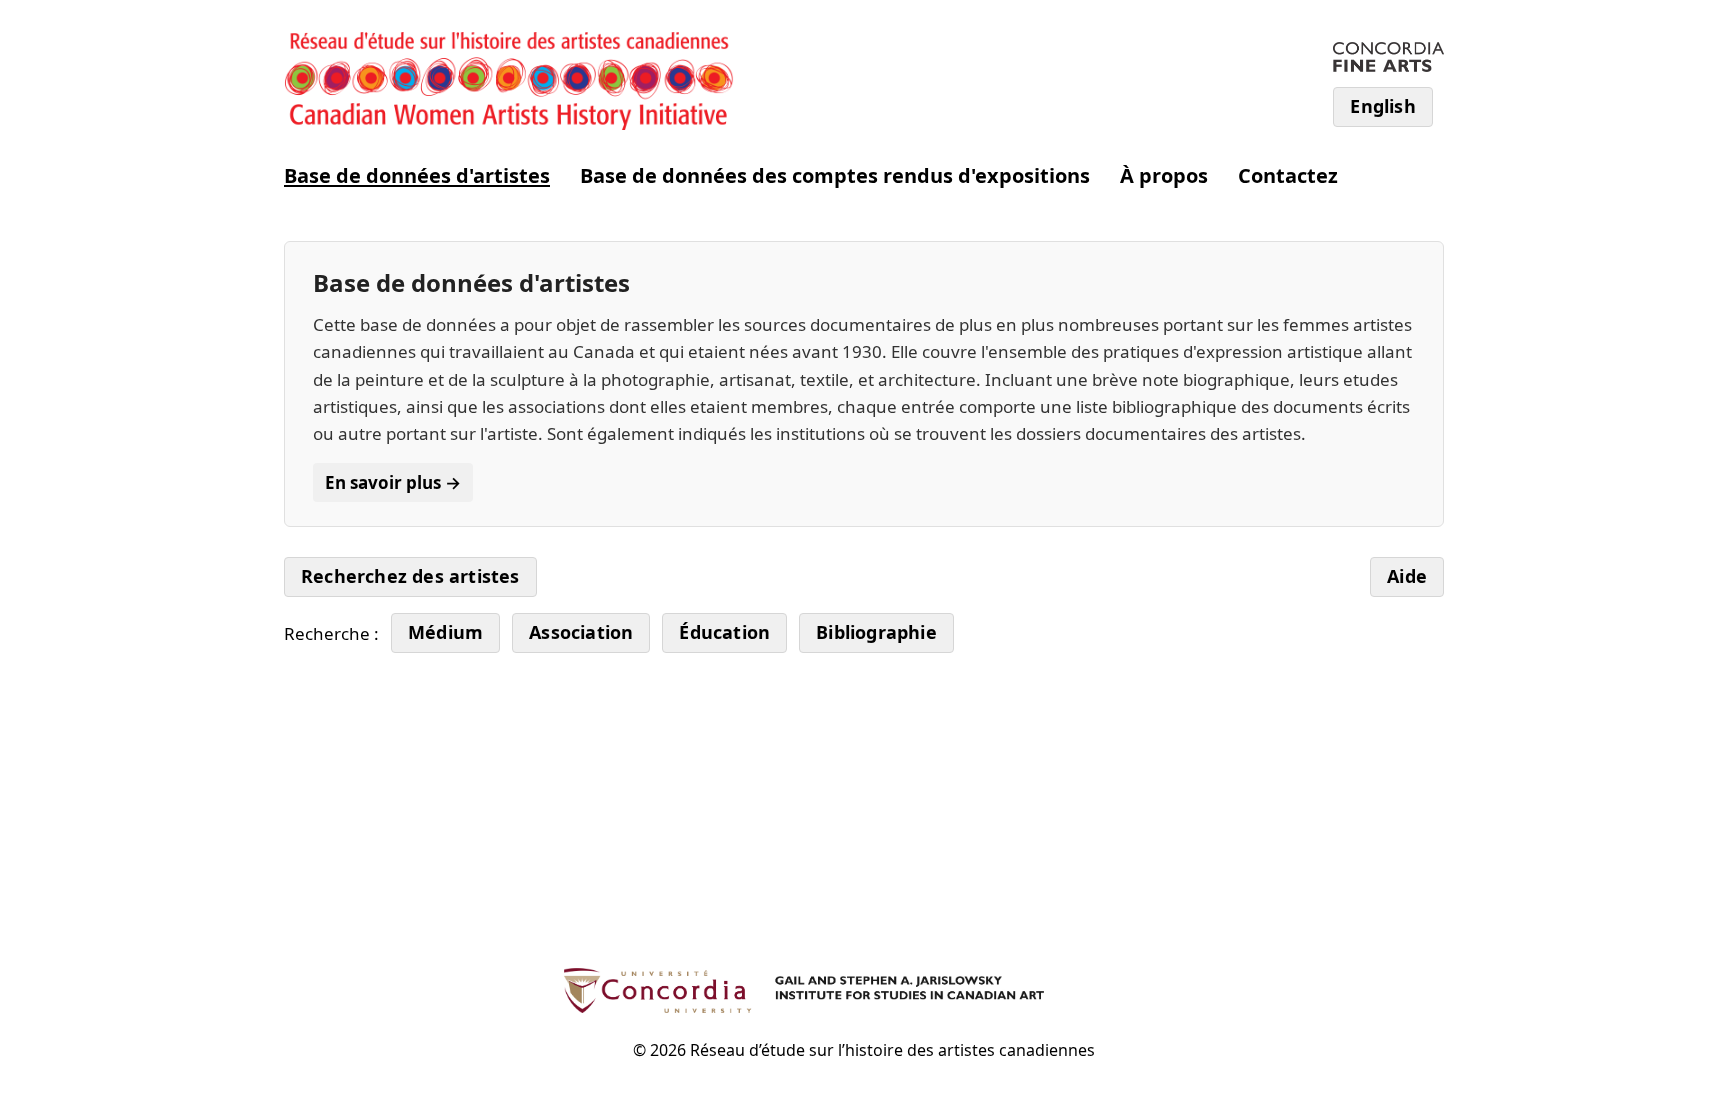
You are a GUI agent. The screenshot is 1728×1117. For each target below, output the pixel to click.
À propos (1164, 175)
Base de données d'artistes (417, 175)
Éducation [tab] (724, 632)
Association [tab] (581, 632)
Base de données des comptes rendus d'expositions (835, 175)
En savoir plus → (393, 482)
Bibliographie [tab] (876, 632)
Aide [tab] (1407, 576)
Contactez (1288, 175)
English (1382, 106)
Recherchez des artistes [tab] (410, 576)
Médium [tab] (445, 632)
